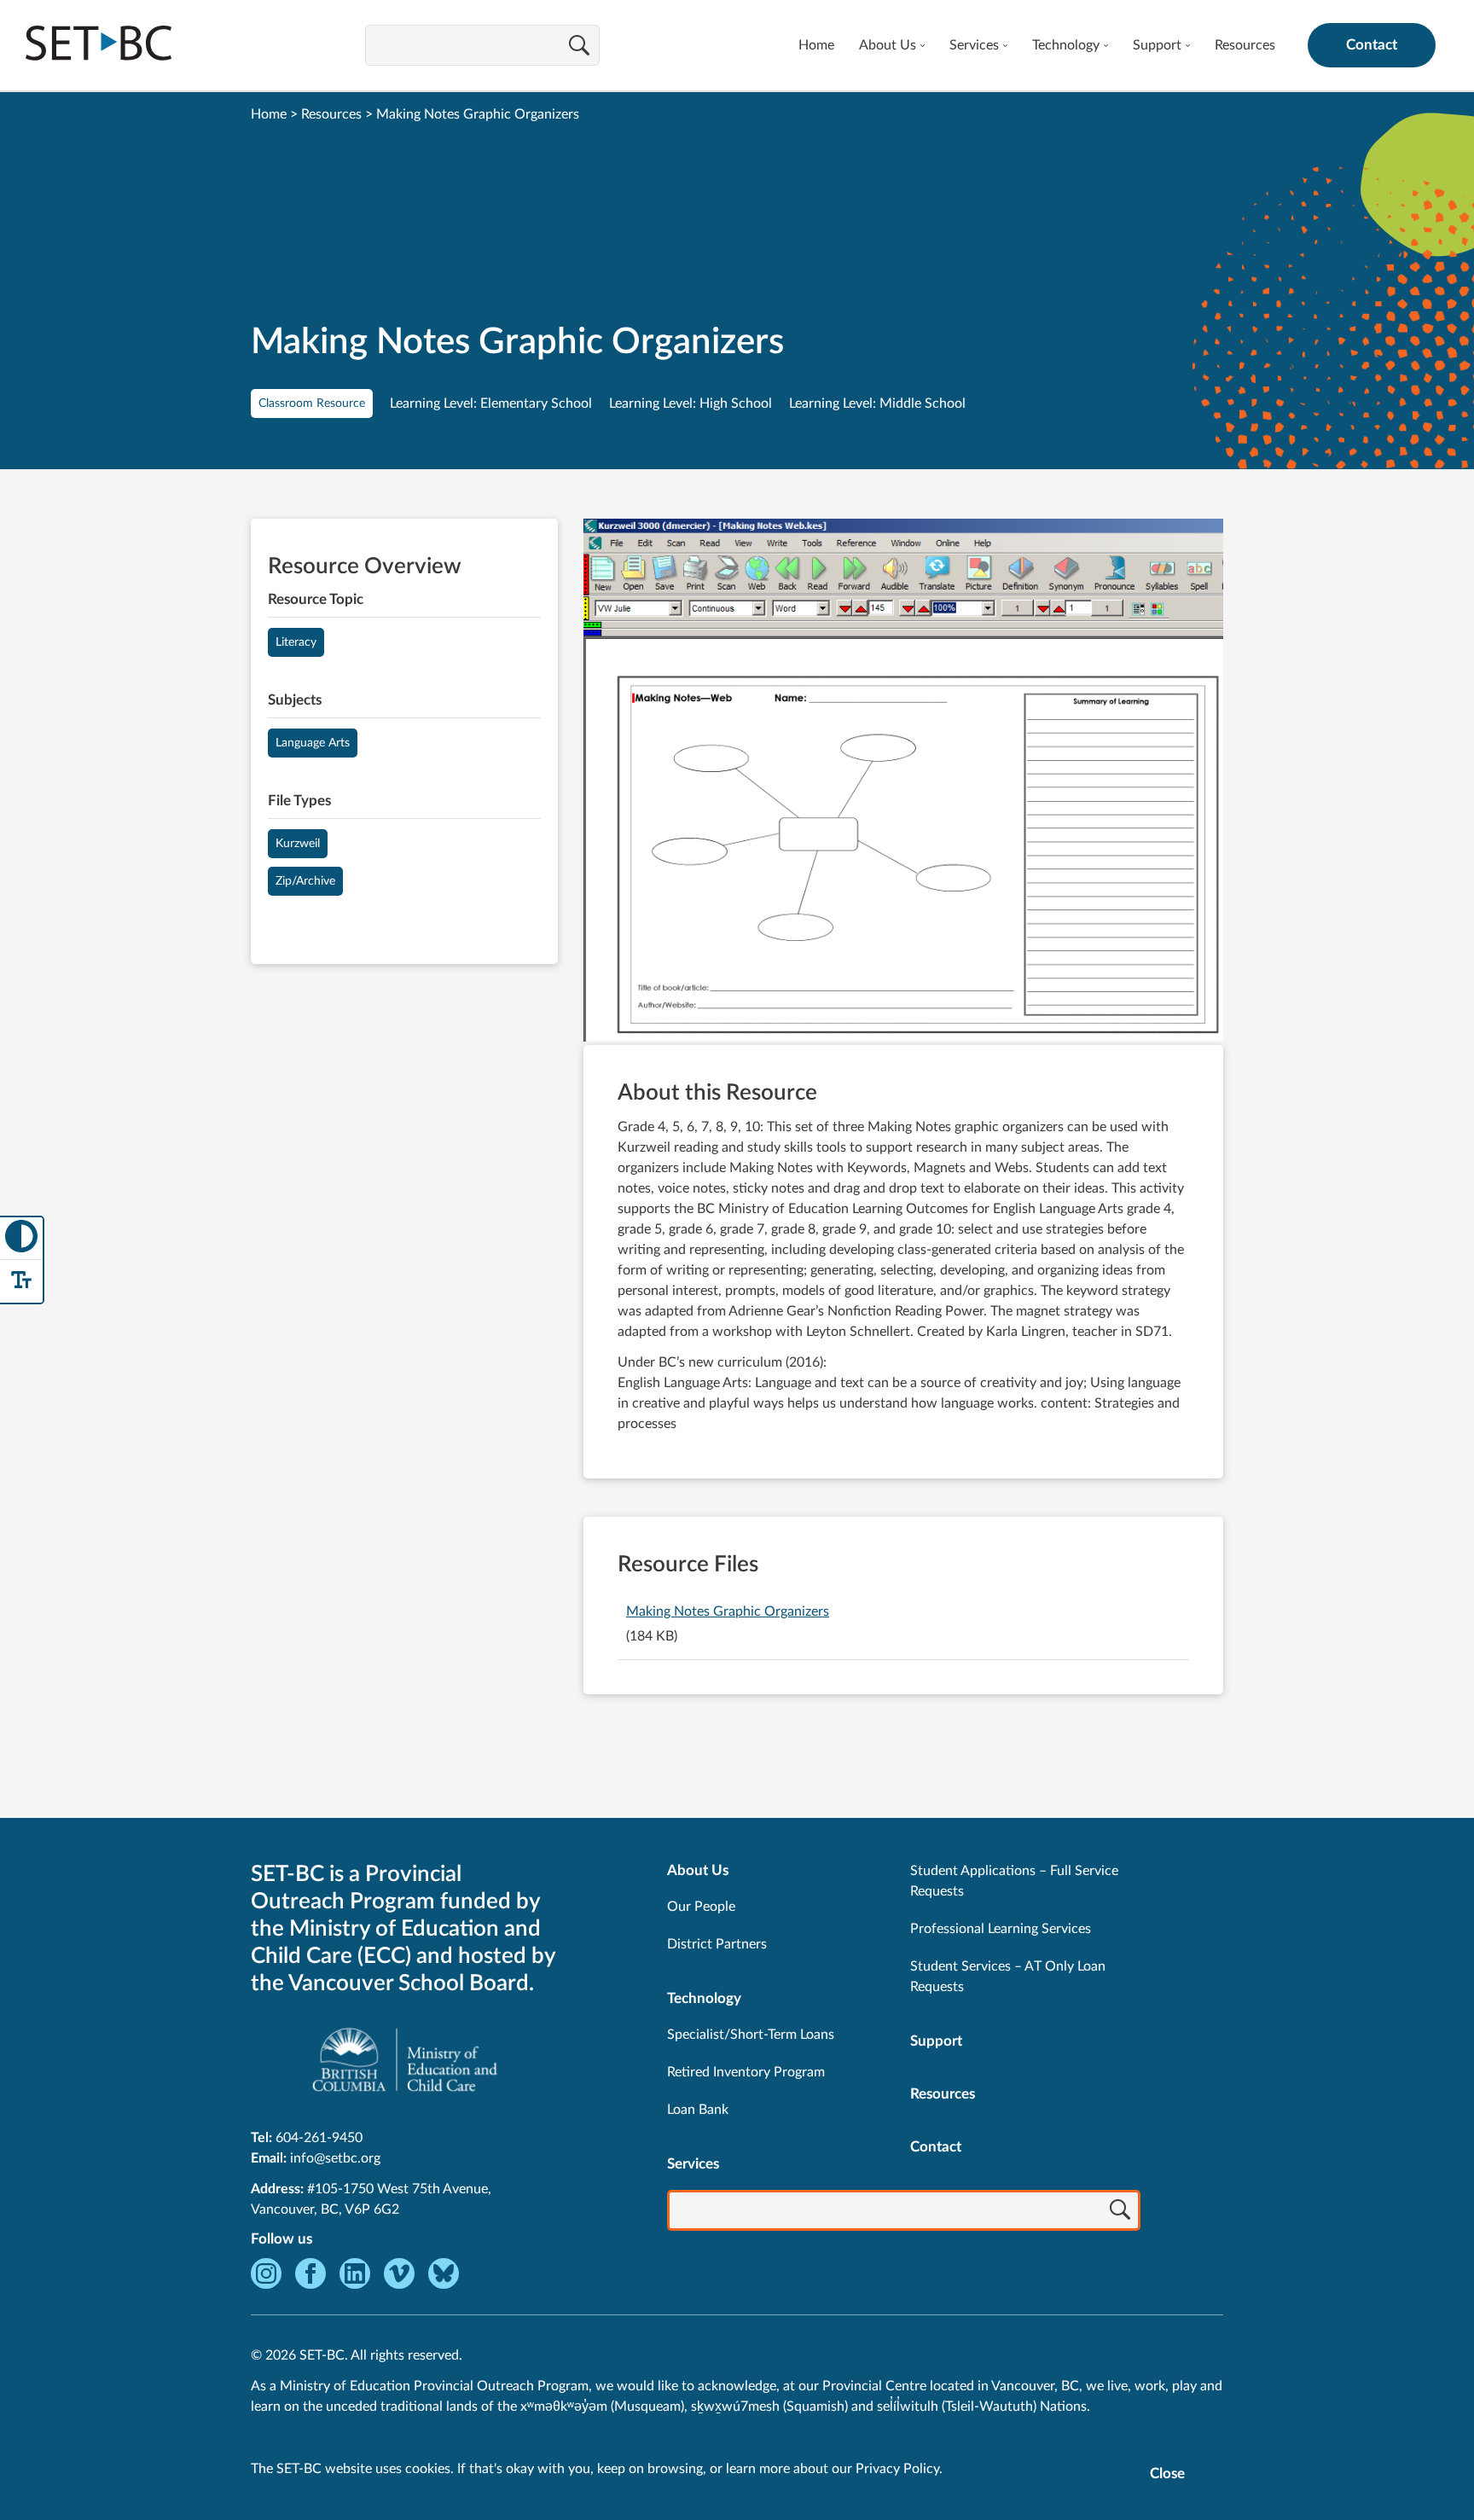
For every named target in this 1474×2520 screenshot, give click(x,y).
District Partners (717, 1944)
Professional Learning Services (1001, 1929)
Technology (1066, 45)
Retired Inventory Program (746, 2072)
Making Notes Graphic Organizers (728, 1611)
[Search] (579, 47)
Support (1157, 45)
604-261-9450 (319, 2138)
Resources (1245, 45)
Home (816, 45)
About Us (888, 45)
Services (974, 45)
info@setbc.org (335, 2158)
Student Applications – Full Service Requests (1014, 1881)
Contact (1372, 45)
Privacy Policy (897, 2469)
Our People (701, 1907)
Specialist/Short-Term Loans (751, 2035)
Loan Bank (698, 2110)
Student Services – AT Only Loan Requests (1008, 1977)
